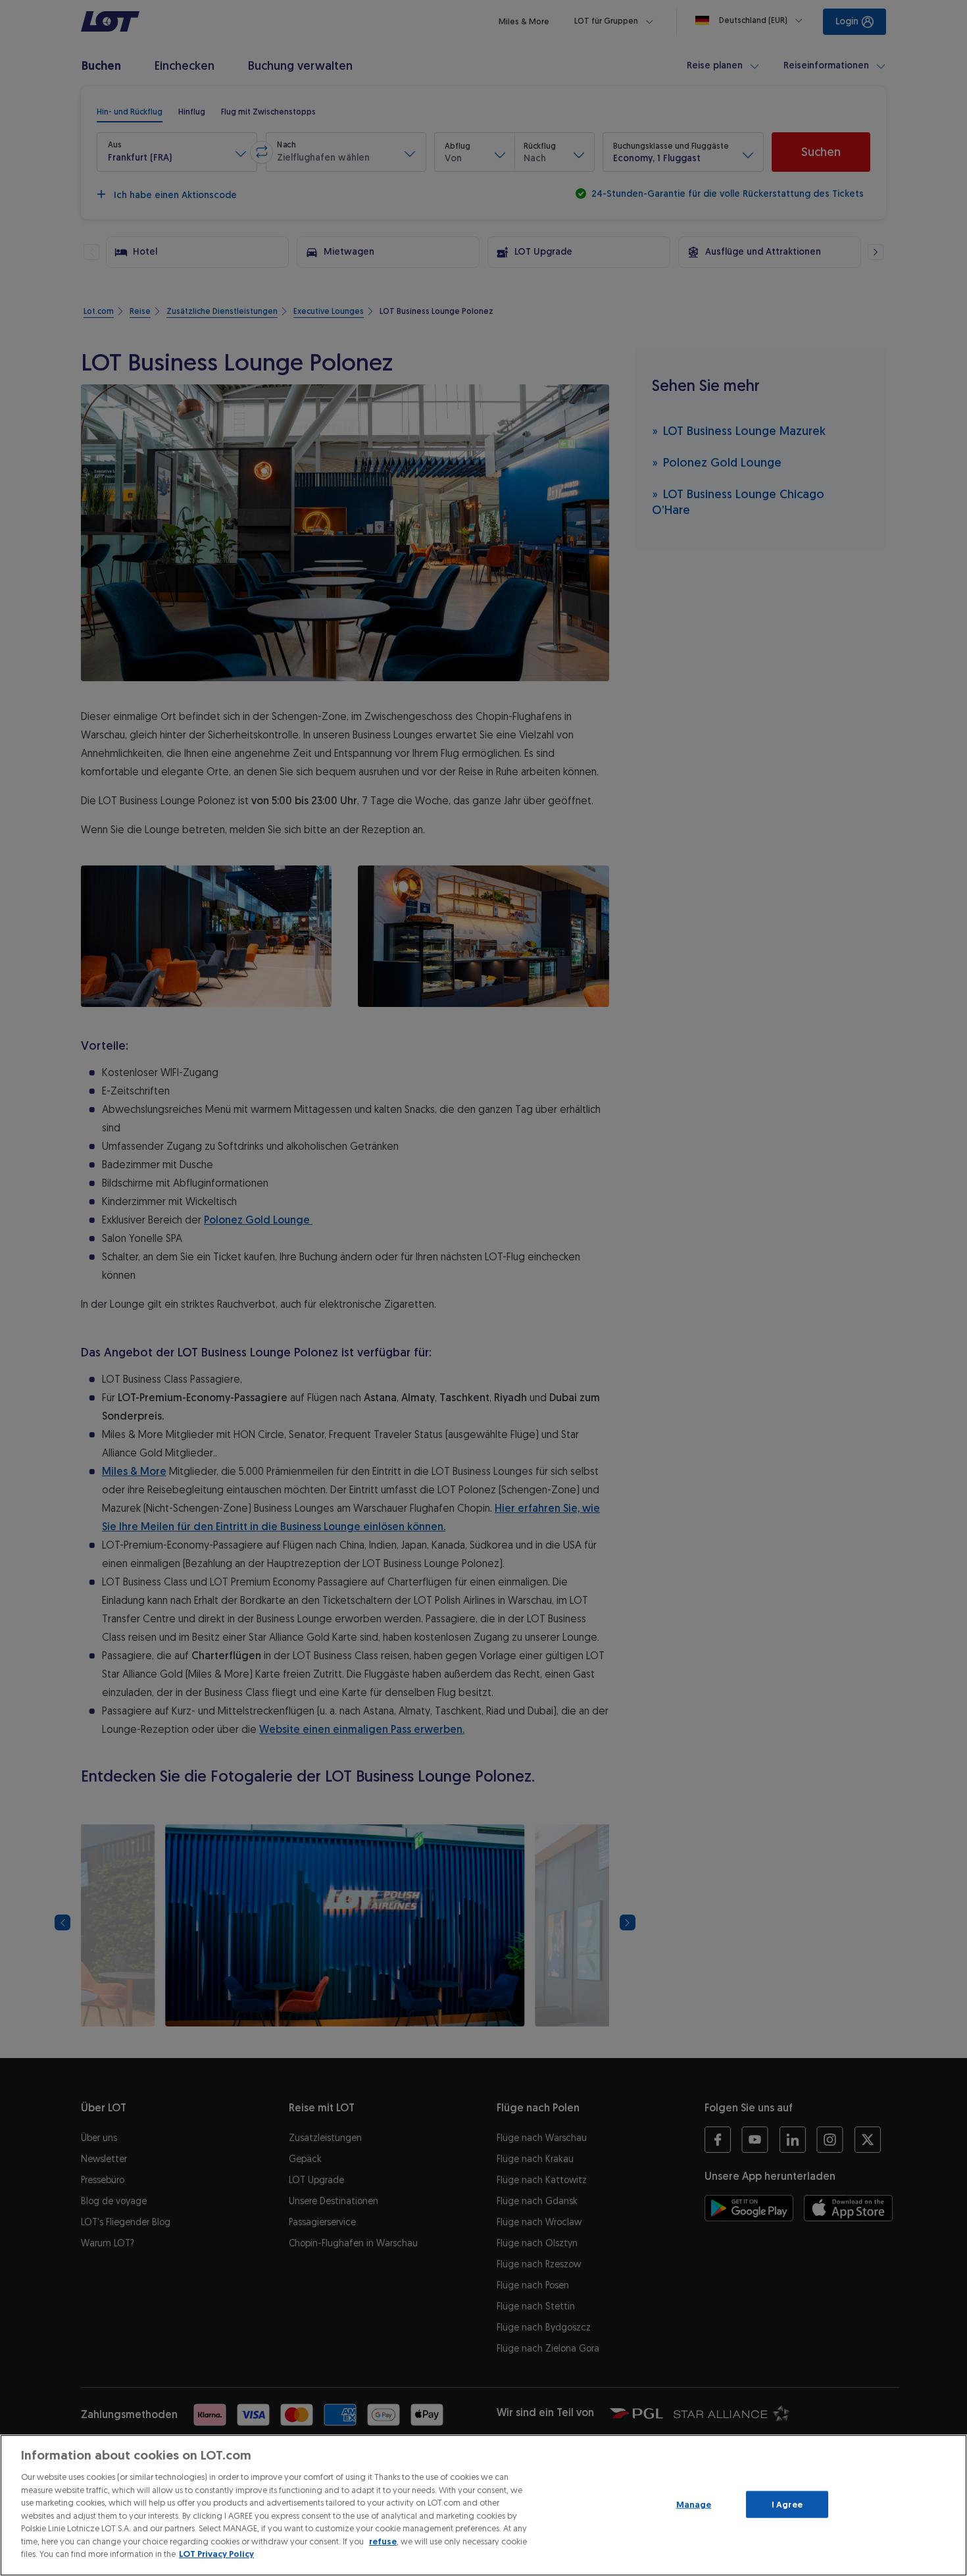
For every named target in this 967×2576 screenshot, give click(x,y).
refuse (383, 2541)
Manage (694, 2504)
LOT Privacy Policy (216, 2554)
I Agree (787, 2504)
